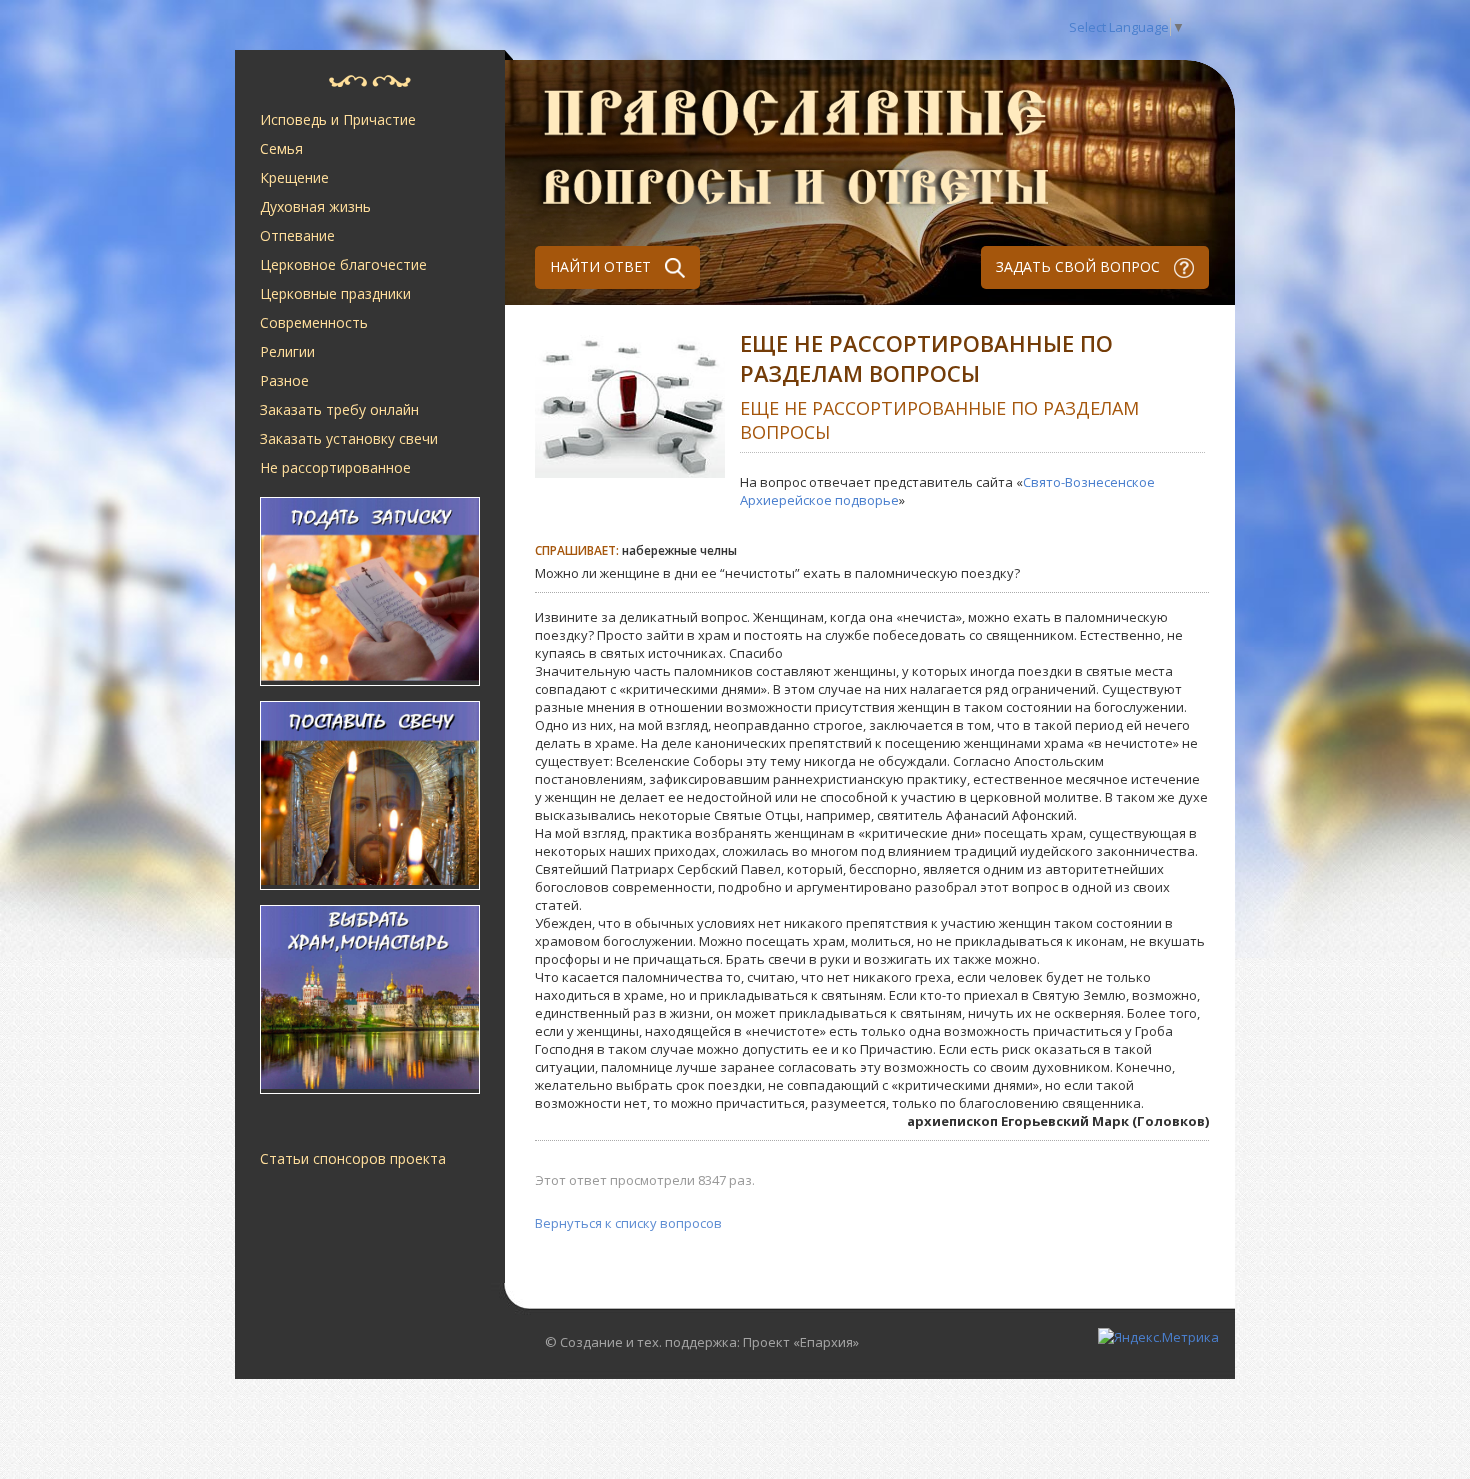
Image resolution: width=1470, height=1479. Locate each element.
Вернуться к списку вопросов (628, 1223)
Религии (287, 351)
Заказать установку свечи (349, 438)
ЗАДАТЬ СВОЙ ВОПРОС (1080, 266)
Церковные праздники (335, 293)
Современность (314, 322)
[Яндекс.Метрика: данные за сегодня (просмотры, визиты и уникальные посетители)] (1158, 1337)
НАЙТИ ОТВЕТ (602, 266)
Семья (281, 148)
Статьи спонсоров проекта (353, 1158)
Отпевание (297, 235)
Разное (284, 380)
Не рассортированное (335, 467)
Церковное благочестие (343, 264)
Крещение (294, 177)
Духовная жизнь (315, 206)
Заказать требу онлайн (339, 409)
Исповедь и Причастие (338, 119)
